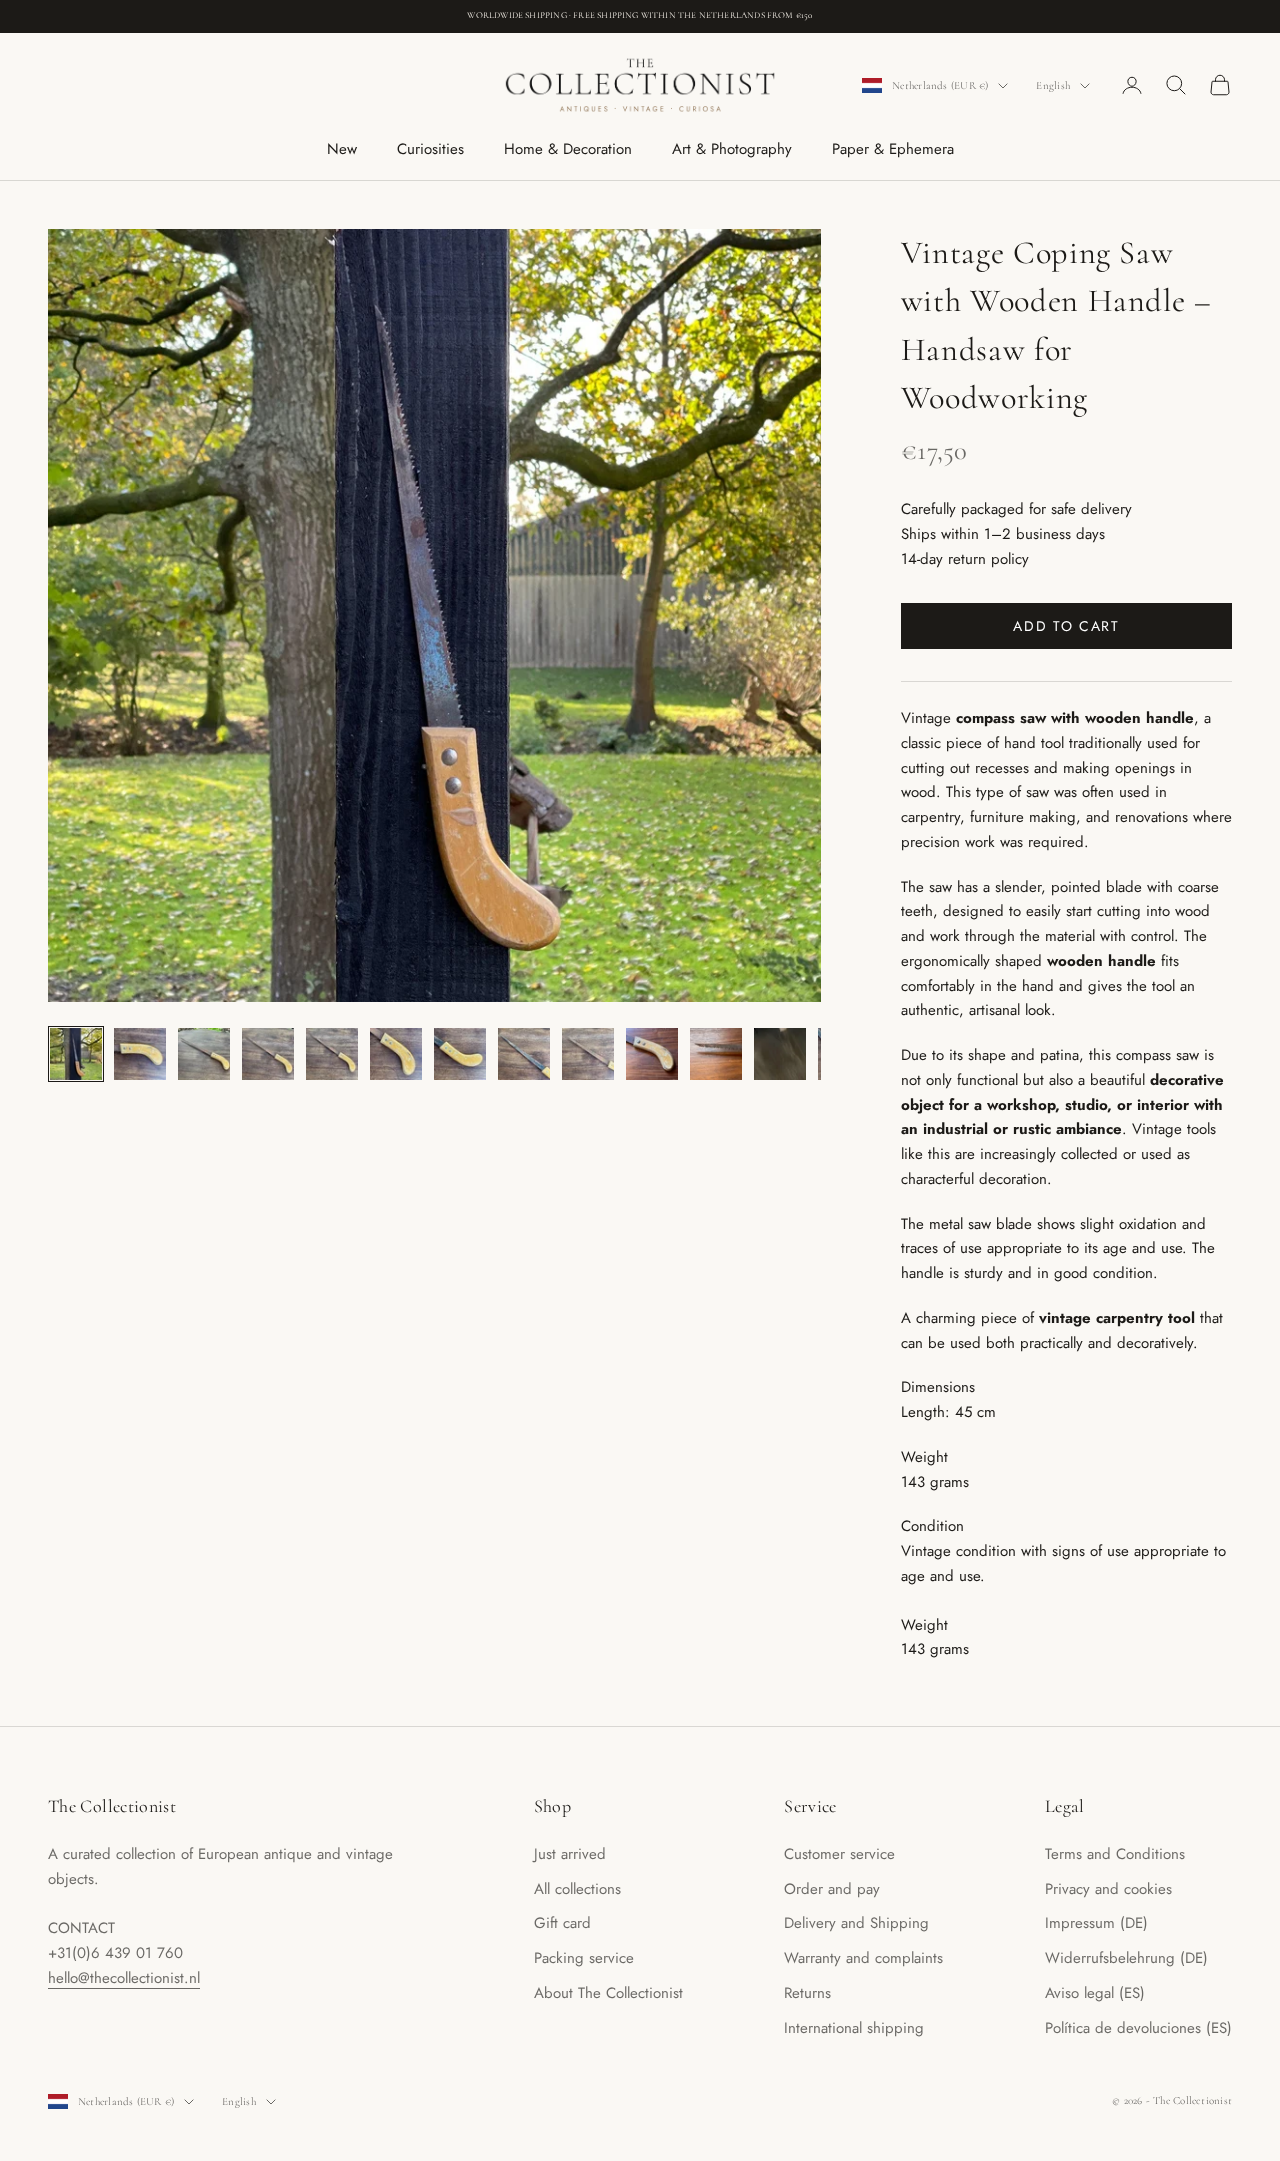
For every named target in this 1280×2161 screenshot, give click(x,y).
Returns (807, 1993)
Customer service (839, 1854)
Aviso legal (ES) (1095, 1993)
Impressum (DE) (1096, 1923)
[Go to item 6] (396, 1054)
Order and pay (832, 1889)
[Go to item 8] (524, 1054)
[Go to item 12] (780, 1054)
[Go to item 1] (76, 1054)
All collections (577, 1889)
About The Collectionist (608, 1993)
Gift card (562, 1923)
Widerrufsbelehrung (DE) (1126, 1958)
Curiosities (430, 149)
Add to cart (1066, 626)
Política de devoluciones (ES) (1138, 2028)
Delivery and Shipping (856, 1923)
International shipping (854, 2028)
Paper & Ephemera (893, 149)
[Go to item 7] (460, 1054)
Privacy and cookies (1108, 1889)
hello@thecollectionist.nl (124, 1978)
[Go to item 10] (652, 1054)
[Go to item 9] (588, 1054)
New (342, 149)
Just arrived (570, 1854)
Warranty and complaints (863, 1958)
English (1053, 85)
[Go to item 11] (716, 1054)
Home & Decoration (568, 149)
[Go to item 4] (268, 1054)
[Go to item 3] (204, 1054)
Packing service (584, 1958)
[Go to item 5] (332, 1054)
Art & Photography (732, 149)
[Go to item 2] (140, 1054)
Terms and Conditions (1115, 1854)
